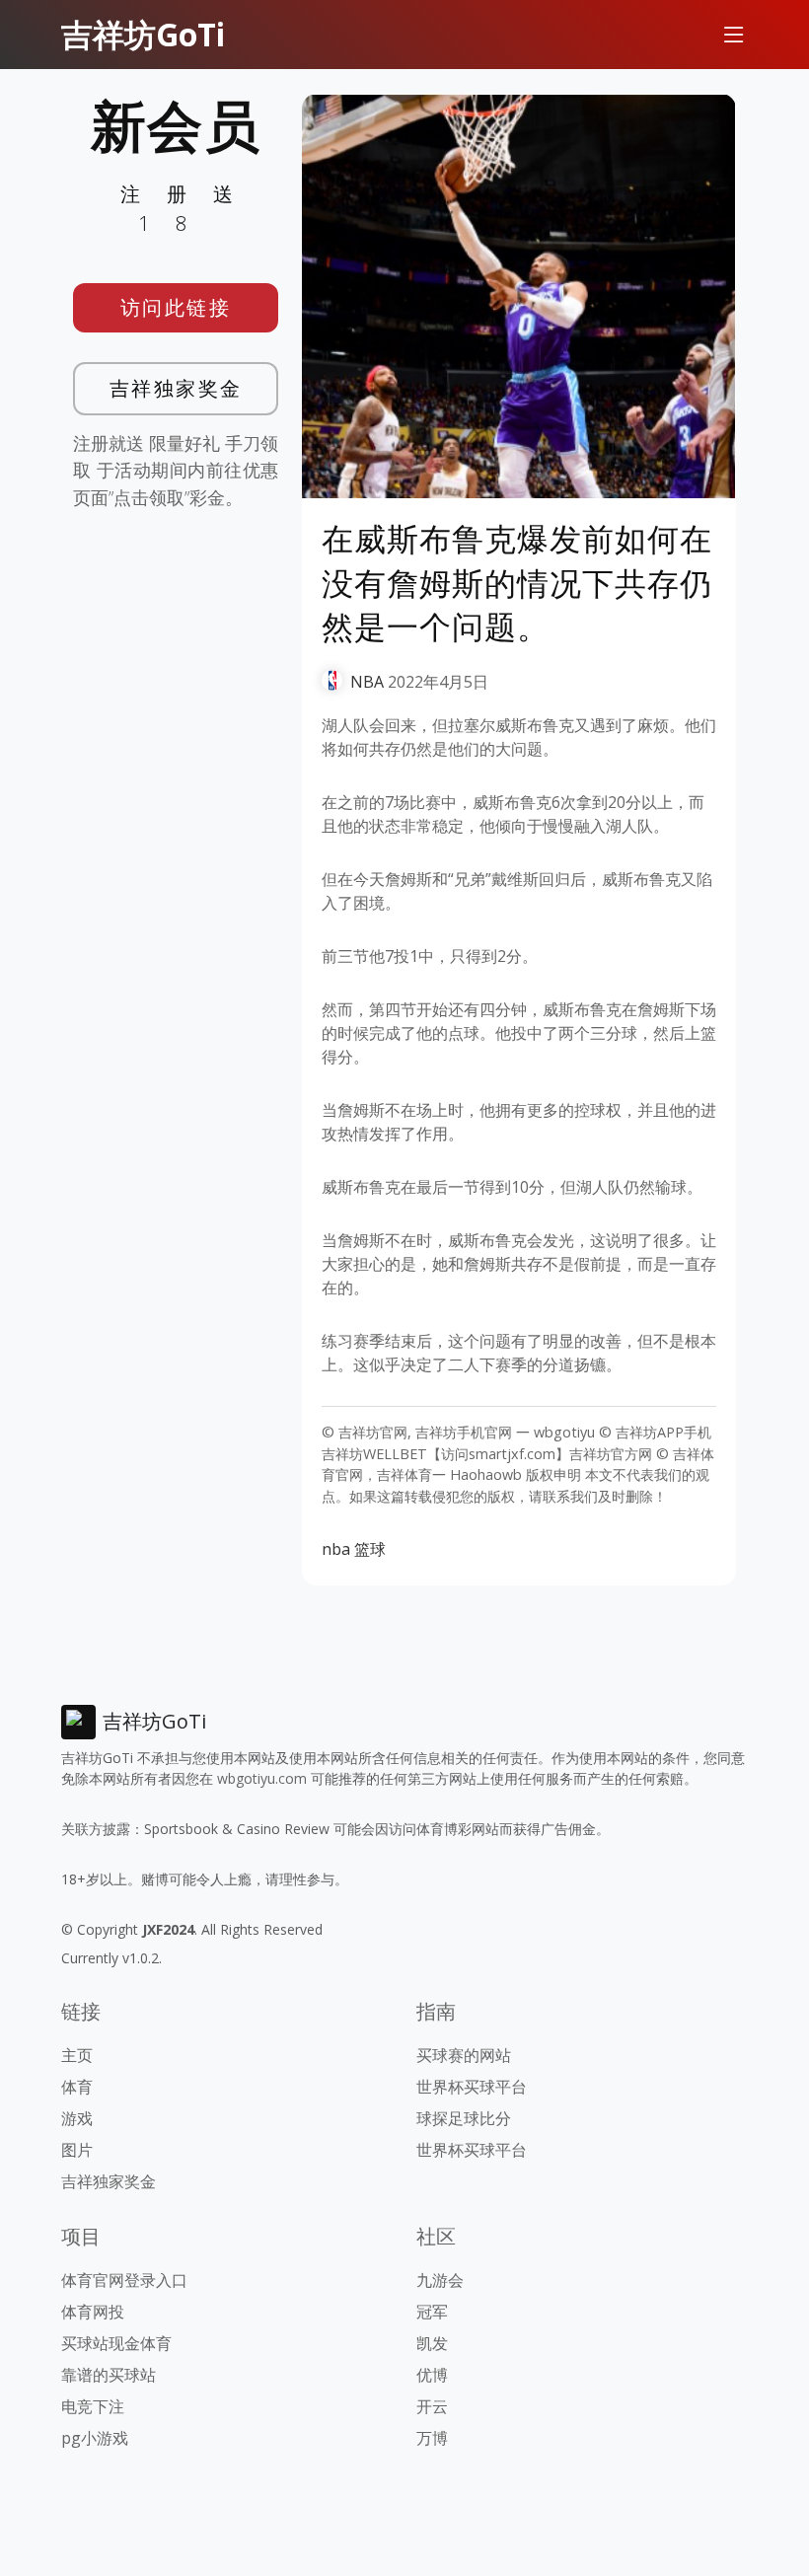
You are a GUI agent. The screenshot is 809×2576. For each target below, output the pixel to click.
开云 (432, 2406)
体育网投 (93, 2312)
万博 (432, 2438)
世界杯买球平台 (472, 2087)
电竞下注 (93, 2406)
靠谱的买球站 (109, 2375)
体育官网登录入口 (124, 2280)
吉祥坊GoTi (143, 34)
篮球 (370, 1549)
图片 (77, 2150)
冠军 (432, 2312)
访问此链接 (176, 307)
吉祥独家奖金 (176, 388)
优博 (432, 2375)
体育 (77, 2087)
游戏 (77, 2118)
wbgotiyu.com (262, 1778)
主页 (77, 2055)
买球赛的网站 (464, 2055)
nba (336, 1549)
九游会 (440, 2280)
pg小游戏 (95, 2438)
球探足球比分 (464, 2118)
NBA (367, 682)
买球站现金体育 (116, 2343)
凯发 (432, 2343)
